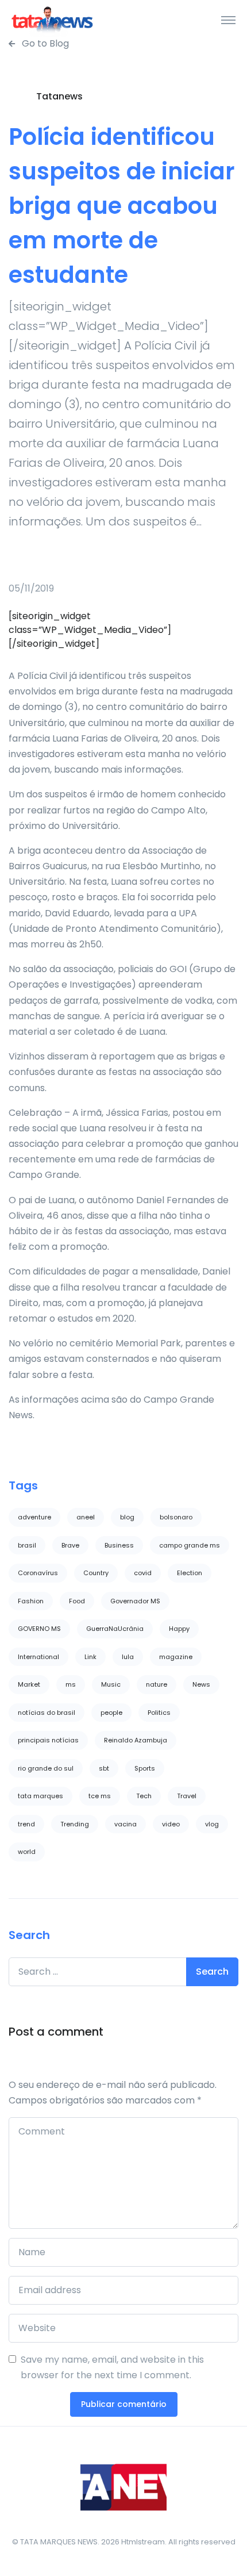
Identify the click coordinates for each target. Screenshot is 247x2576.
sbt (104, 1768)
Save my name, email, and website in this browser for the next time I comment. (112, 2367)
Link (90, 1657)
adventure (34, 1517)
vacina (126, 1824)
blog (127, 1517)
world (27, 1852)
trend (26, 1824)
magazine (176, 1657)
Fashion (31, 1601)
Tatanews (59, 96)
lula (128, 1657)
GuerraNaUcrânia (115, 1629)
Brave (70, 1545)
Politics (159, 1713)
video (171, 1824)
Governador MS (135, 1601)
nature (157, 1684)
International (38, 1657)
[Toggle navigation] (228, 20)
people (111, 1713)
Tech (144, 1796)
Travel (187, 1796)
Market (29, 1684)
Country (96, 1573)
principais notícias (48, 1740)
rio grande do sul (46, 1768)
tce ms (100, 1796)
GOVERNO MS (39, 1629)
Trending (75, 1824)
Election (190, 1573)
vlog (212, 1824)
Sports (145, 1768)
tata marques (40, 1796)
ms (71, 1684)
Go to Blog (44, 43)
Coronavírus (38, 1573)
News (201, 1684)
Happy (179, 1629)
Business (119, 1545)
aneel (86, 1517)
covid (143, 1573)
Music (111, 1684)
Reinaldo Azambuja (136, 1740)
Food (77, 1601)
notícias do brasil (47, 1713)
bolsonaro (176, 1517)
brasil (27, 1545)
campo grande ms (190, 1545)
